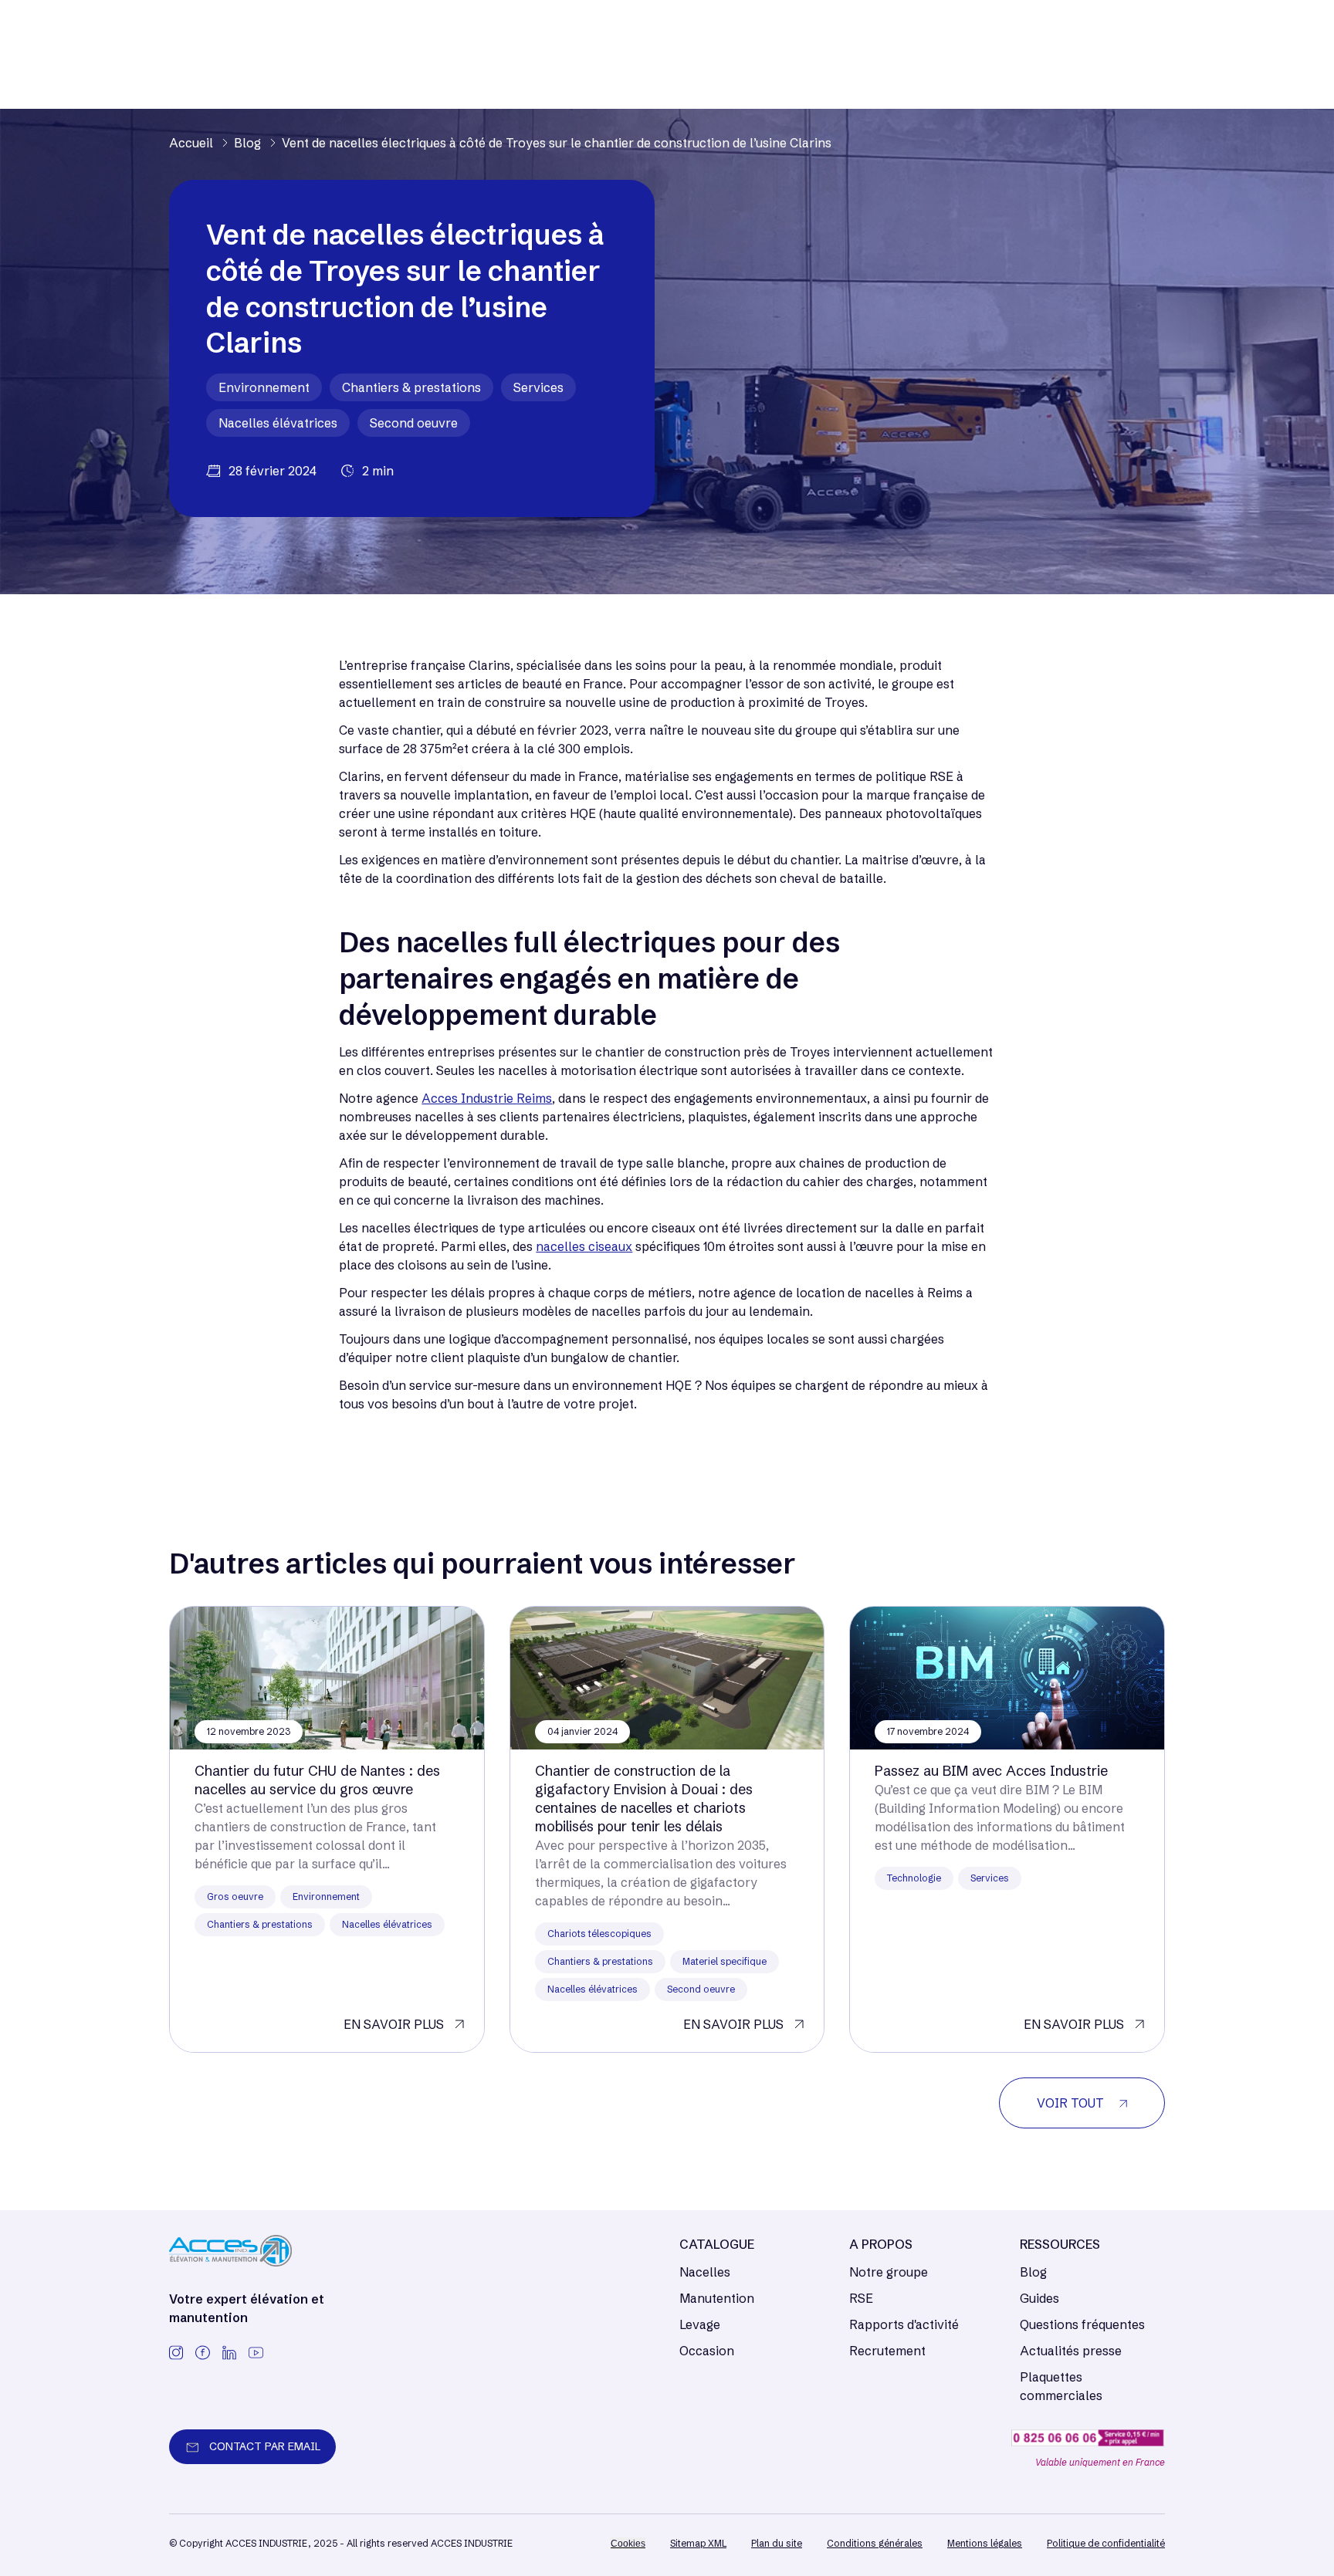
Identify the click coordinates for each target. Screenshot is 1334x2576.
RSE (861, 2298)
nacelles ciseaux (584, 1246)
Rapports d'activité (904, 2324)
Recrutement (887, 2351)
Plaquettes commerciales (1061, 2386)
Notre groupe (889, 2272)
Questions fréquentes (1082, 2324)
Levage (700, 2324)
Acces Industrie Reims (487, 1098)
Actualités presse (1071, 2351)
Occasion (707, 2351)
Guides (1039, 2298)
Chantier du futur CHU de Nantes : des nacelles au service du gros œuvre (317, 1780)
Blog (1033, 2272)
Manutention (717, 2298)
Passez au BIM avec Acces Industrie (991, 1771)
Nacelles (705, 2272)
